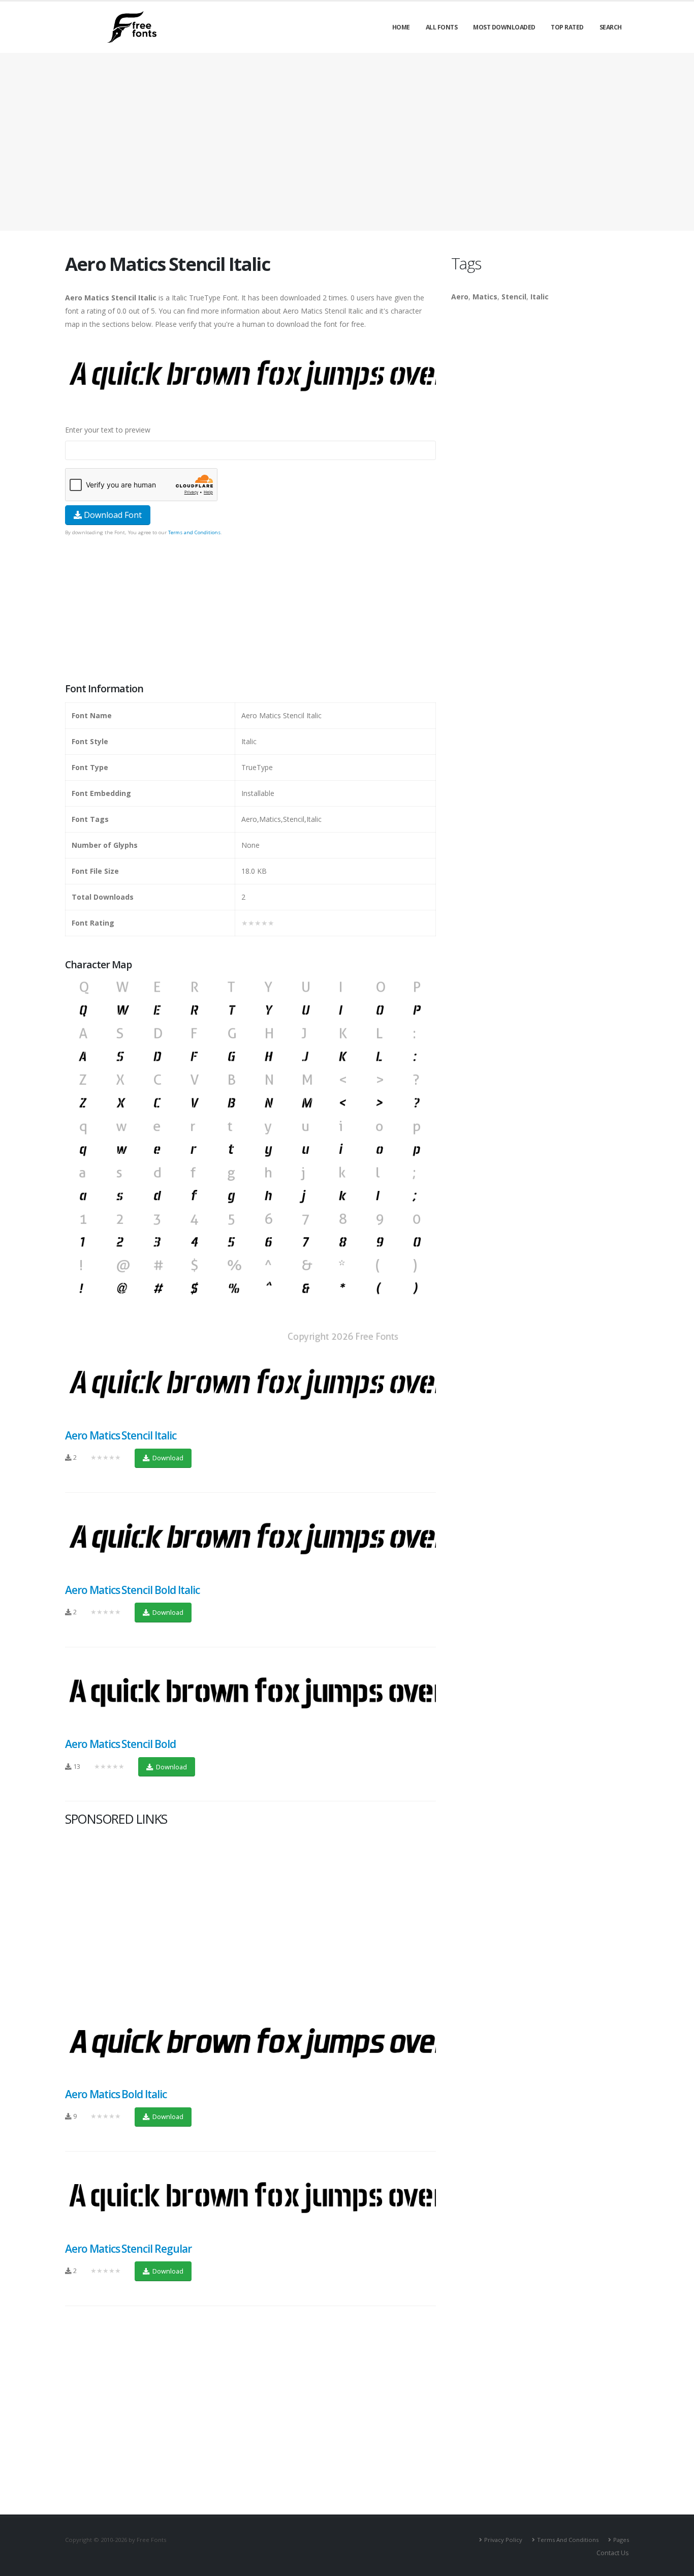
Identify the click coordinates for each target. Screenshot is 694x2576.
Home (401, 27)
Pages (621, 2540)
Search (611, 27)
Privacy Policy (503, 2540)
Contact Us (613, 2553)
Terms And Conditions (568, 2540)
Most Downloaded (504, 27)
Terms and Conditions (194, 532)
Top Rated (567, 27)
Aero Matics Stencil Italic (121, 1435)
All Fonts (442, 27)
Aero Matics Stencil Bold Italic (132, 1590)
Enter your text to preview (108, 430)
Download (167, 1458)
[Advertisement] (250, 610)
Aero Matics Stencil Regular (128, 2249)
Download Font (112, 515)
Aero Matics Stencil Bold (120, 1744)
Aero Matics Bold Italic (116, 2094)
